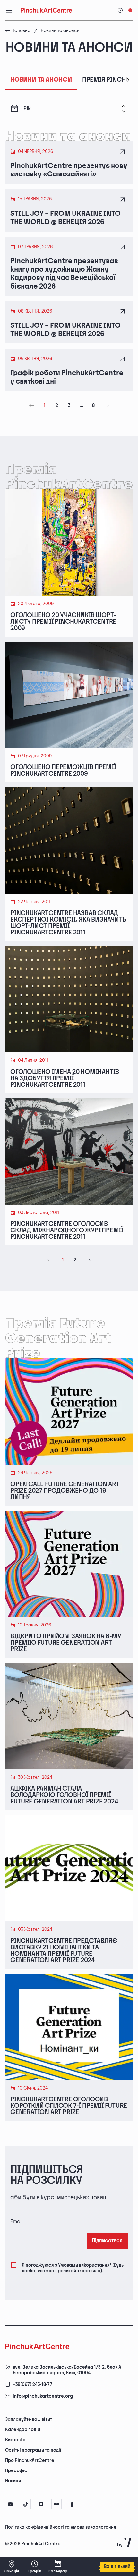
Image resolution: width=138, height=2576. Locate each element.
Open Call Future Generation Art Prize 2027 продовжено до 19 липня (65, 1491)
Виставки (15, 2440)
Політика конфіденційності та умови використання (61, 2527)
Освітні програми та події (33, 2450)
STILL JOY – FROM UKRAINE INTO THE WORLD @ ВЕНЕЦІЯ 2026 (65, 218)
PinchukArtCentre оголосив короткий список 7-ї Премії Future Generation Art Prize (69, 2106)
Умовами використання (84, 2265)
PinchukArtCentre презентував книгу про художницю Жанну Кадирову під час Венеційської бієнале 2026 (64, 274)
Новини (13, 2481)
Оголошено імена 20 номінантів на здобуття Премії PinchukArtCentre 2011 (65, 1078)
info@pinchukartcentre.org (43, 2396)
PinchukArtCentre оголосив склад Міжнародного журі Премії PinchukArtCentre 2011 (67, 1230)
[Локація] (12, 2567)
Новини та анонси (41, 80)
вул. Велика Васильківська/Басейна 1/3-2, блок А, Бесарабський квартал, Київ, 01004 (68, 2370)
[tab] (64, 2527)
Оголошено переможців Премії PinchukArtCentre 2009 (63, 771)
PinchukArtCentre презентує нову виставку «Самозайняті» (69, 170)
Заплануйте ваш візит (29, 2419)
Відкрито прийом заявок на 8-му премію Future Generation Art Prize (66, 1643)
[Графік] (35, 2567)
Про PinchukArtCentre (30, 2460)
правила (91, 2271)
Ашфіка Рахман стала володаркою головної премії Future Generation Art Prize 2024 (64, 1795)
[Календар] (58, 2567)
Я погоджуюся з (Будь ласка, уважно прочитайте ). (73, 2268)
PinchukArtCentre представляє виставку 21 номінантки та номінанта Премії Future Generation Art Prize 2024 (64, 1951)
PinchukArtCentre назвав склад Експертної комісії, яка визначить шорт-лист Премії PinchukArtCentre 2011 (68, 923)
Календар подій (23, 2430)
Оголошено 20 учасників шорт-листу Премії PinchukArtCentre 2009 (63, 622)
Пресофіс (16, 2471)
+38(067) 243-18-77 (33, 2384)
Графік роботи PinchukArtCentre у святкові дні (67, 377)
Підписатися (107, 2241)
